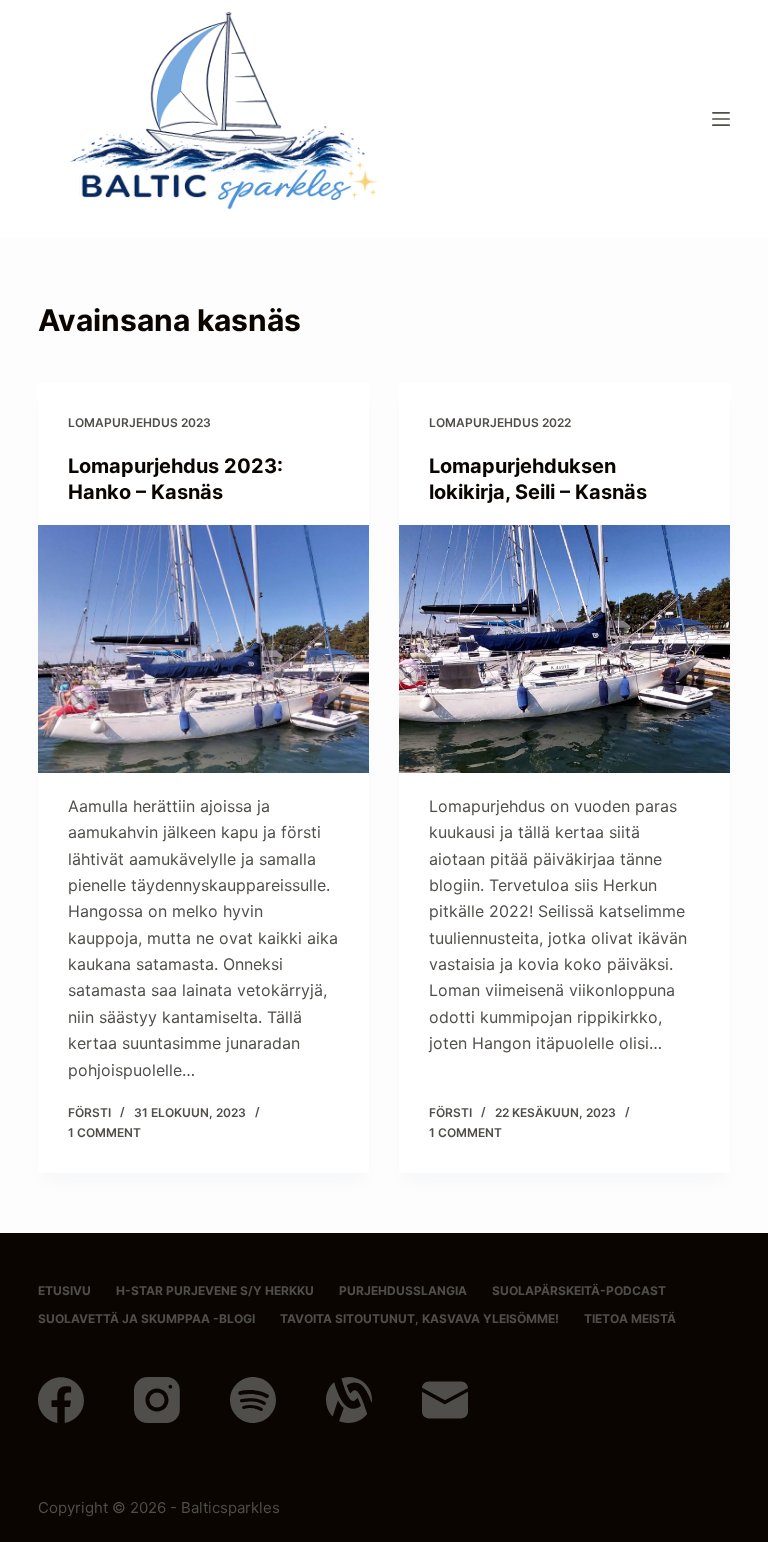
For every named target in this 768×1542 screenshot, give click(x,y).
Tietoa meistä (630, 1318)
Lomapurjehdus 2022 (500, 422)
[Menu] (721, 119)
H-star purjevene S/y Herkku (215, 1290)
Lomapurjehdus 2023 (139, 422)
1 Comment (104, 1132)
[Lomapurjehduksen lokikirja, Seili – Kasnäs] (564, 649)
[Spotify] (253, 1400)
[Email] (445, 1400)
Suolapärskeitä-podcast (579, 1290)
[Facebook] (61, 1400)
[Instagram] (157, 1400)
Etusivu (64, 1290)
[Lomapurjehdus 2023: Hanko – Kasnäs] (203, 649)
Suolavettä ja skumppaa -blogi (146, 1318)
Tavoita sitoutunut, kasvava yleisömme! (419, 1318)
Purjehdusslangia (403, 1290)
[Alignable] (349, 1400)
